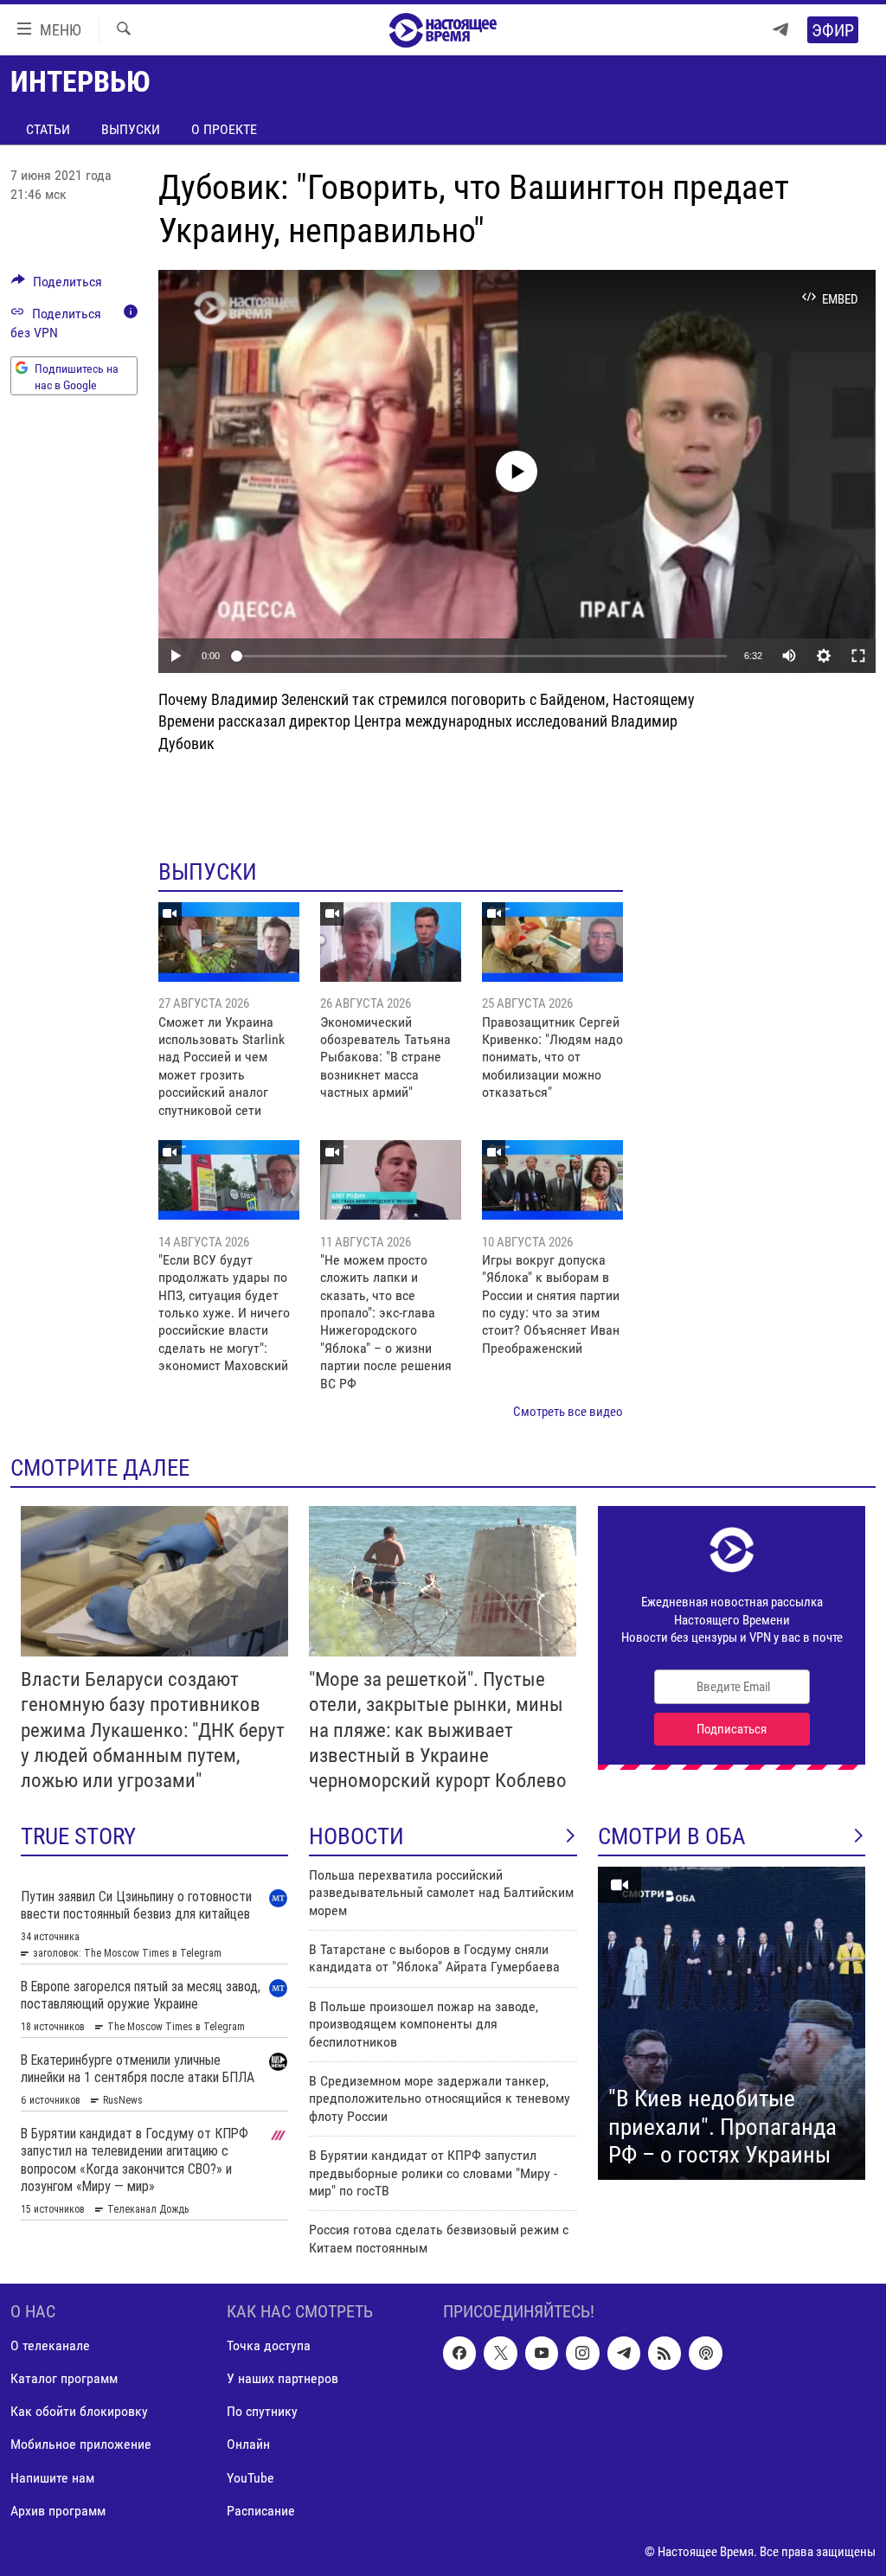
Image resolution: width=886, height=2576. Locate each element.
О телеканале (50, 2345)
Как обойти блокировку (79, 2412)
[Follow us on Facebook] (459, 2353)
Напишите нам (52, 2478)
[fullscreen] (858, 656)
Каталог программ (64, 2378)
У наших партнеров (282, 2378)
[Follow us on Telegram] (624, 2353)
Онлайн (248, 2445)
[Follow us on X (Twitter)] (500, 2353)
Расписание (261, 2511)
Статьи (48, 129)
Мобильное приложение (81, 2445)
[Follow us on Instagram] (582, 2353)
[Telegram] (780, 30)
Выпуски (131, 129)
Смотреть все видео (568, 1412)
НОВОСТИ (356, 1836)
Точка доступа (269, 2345)
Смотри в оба (672, 1836)
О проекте (224, 129)
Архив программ (58, 2511)
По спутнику (262, 2412)
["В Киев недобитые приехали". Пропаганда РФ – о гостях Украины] (732, 2023)
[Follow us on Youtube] (542, 2353)
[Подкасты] (705, 2353)
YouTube (250, 2478)
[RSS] (664, 2353)
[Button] (57, 286)
